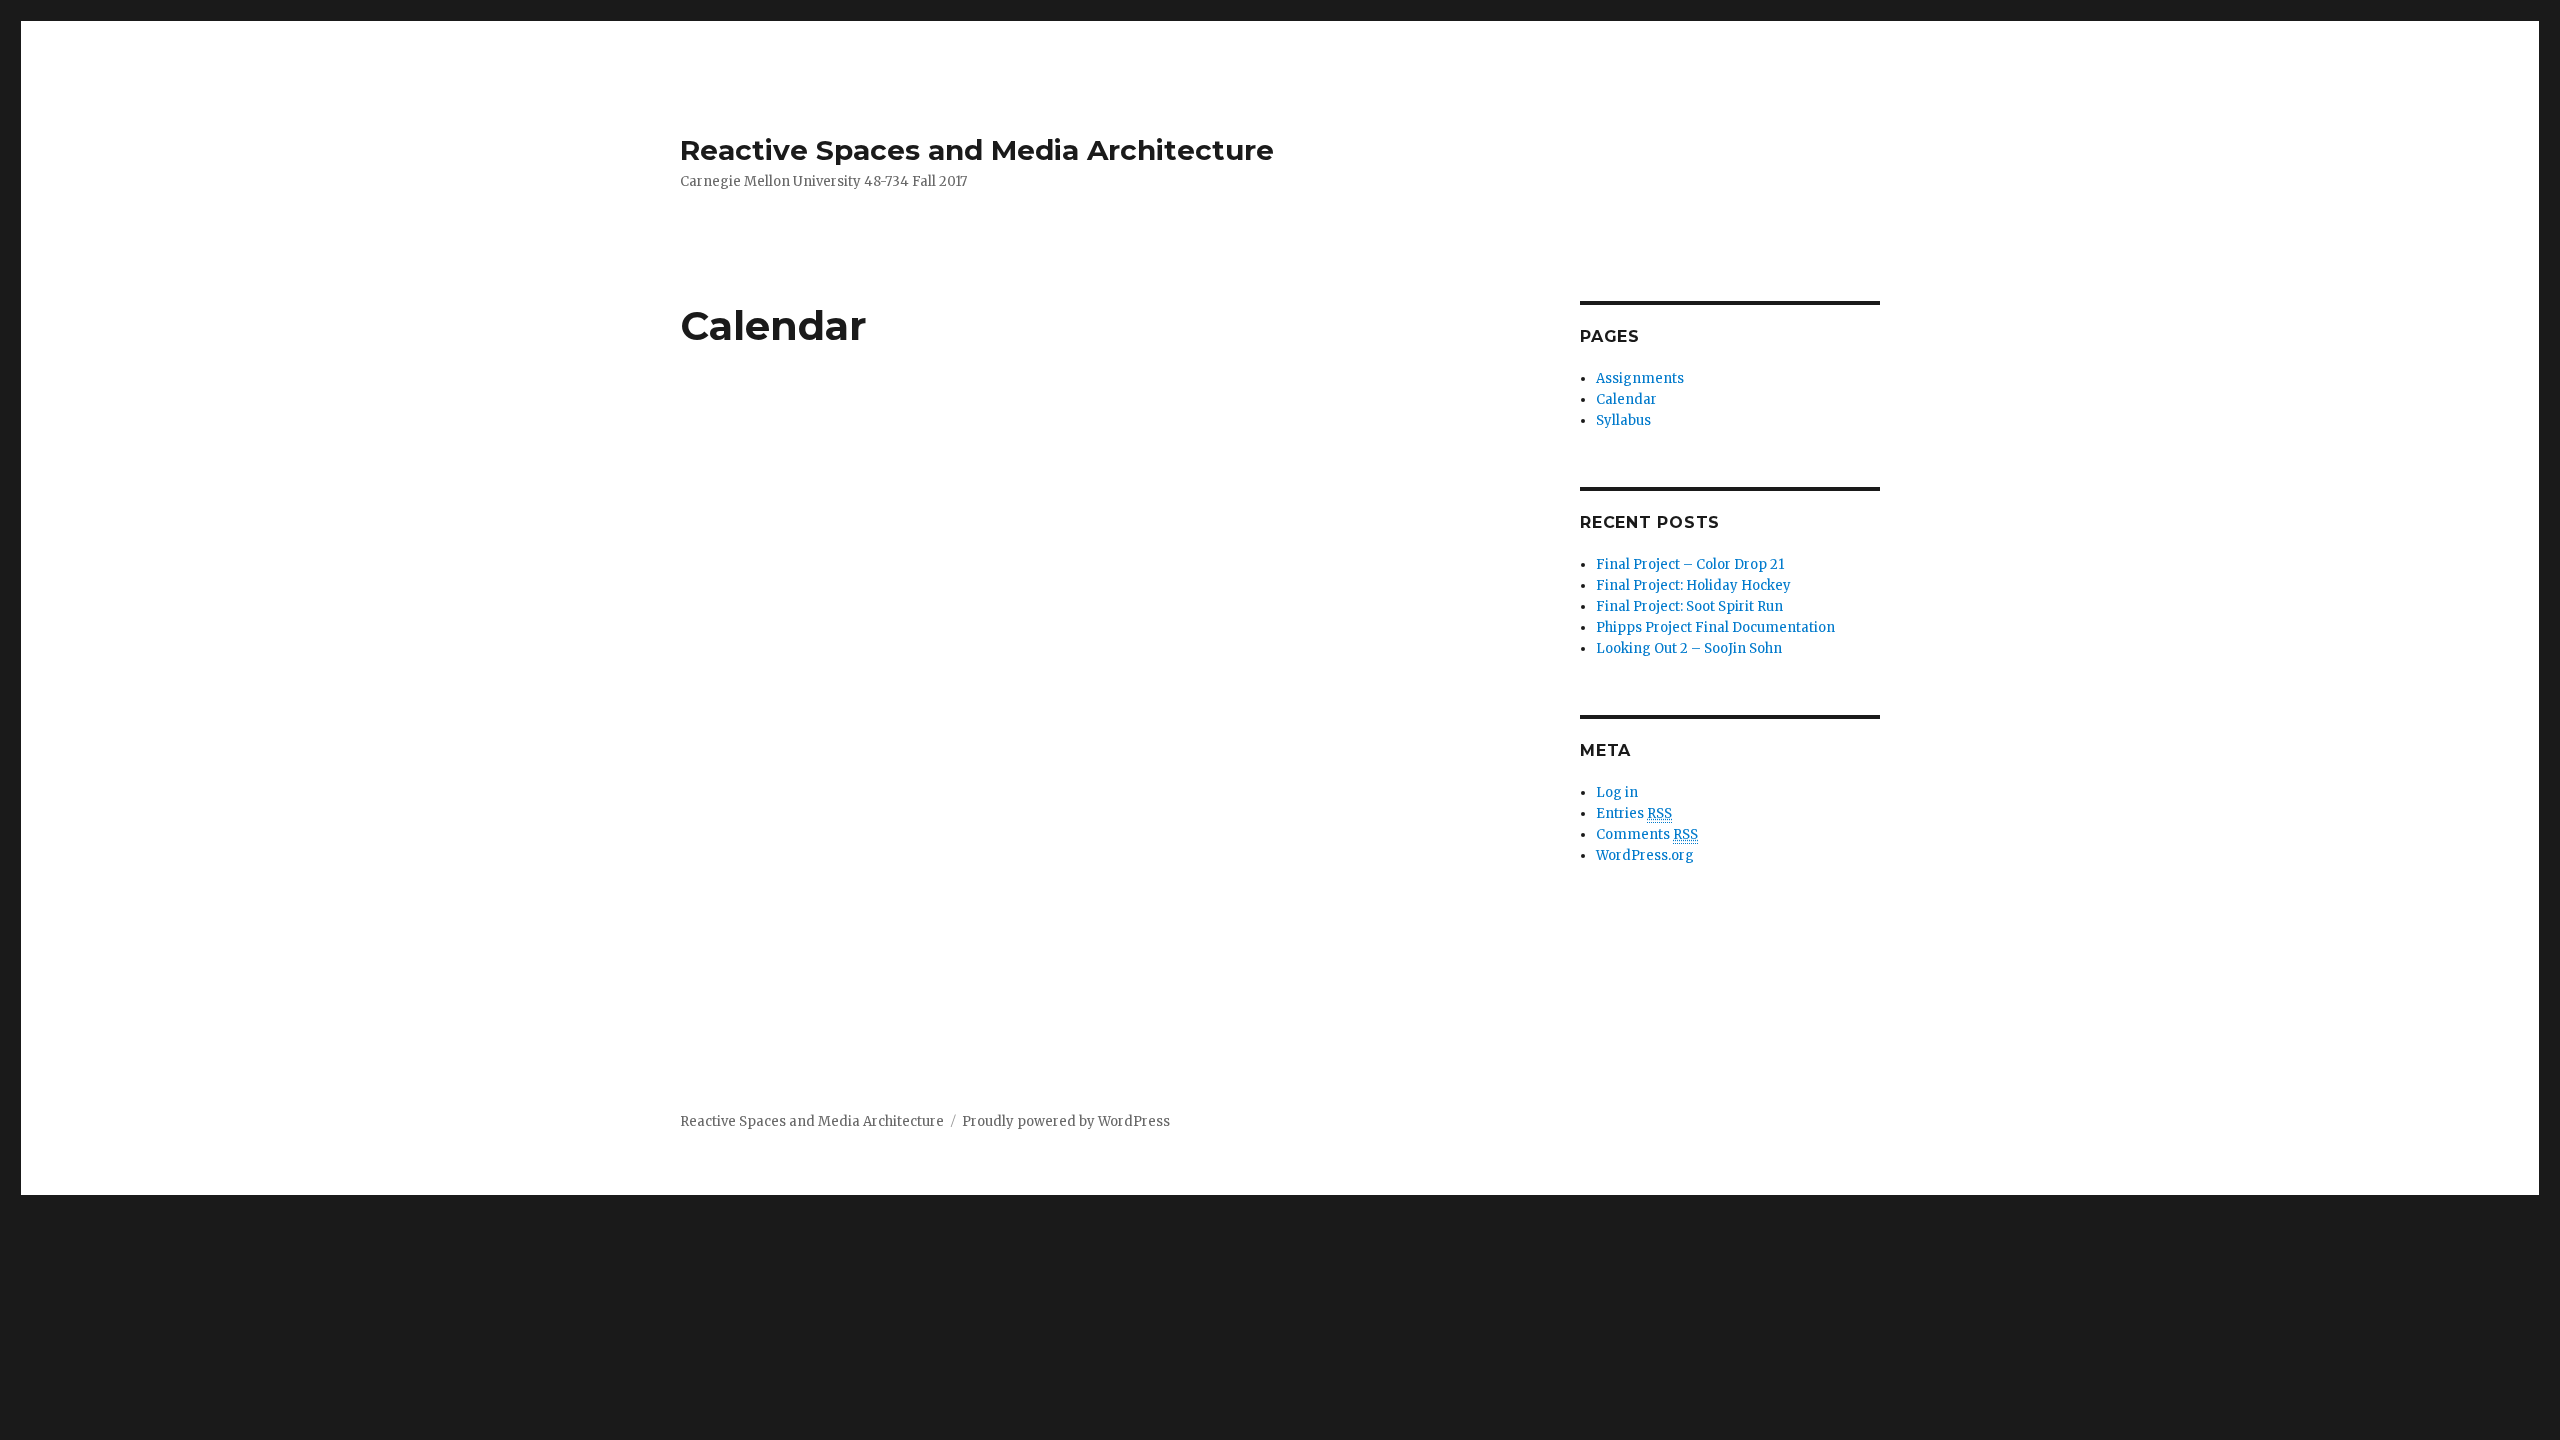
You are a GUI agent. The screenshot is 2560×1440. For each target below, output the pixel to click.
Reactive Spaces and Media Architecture (977, 150)
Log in (1617, 792)
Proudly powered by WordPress (1066, 1121)
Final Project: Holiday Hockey (1693, 585)
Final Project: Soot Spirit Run (1689, 606)
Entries (1634, 813)
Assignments (1640, 378)
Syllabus (1623, 420)
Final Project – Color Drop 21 (1690, 564)
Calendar (1626, 399)
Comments (1647, 834)
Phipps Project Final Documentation (1715, 627)
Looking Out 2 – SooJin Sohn (1689, 648)
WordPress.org (1645, 855)
